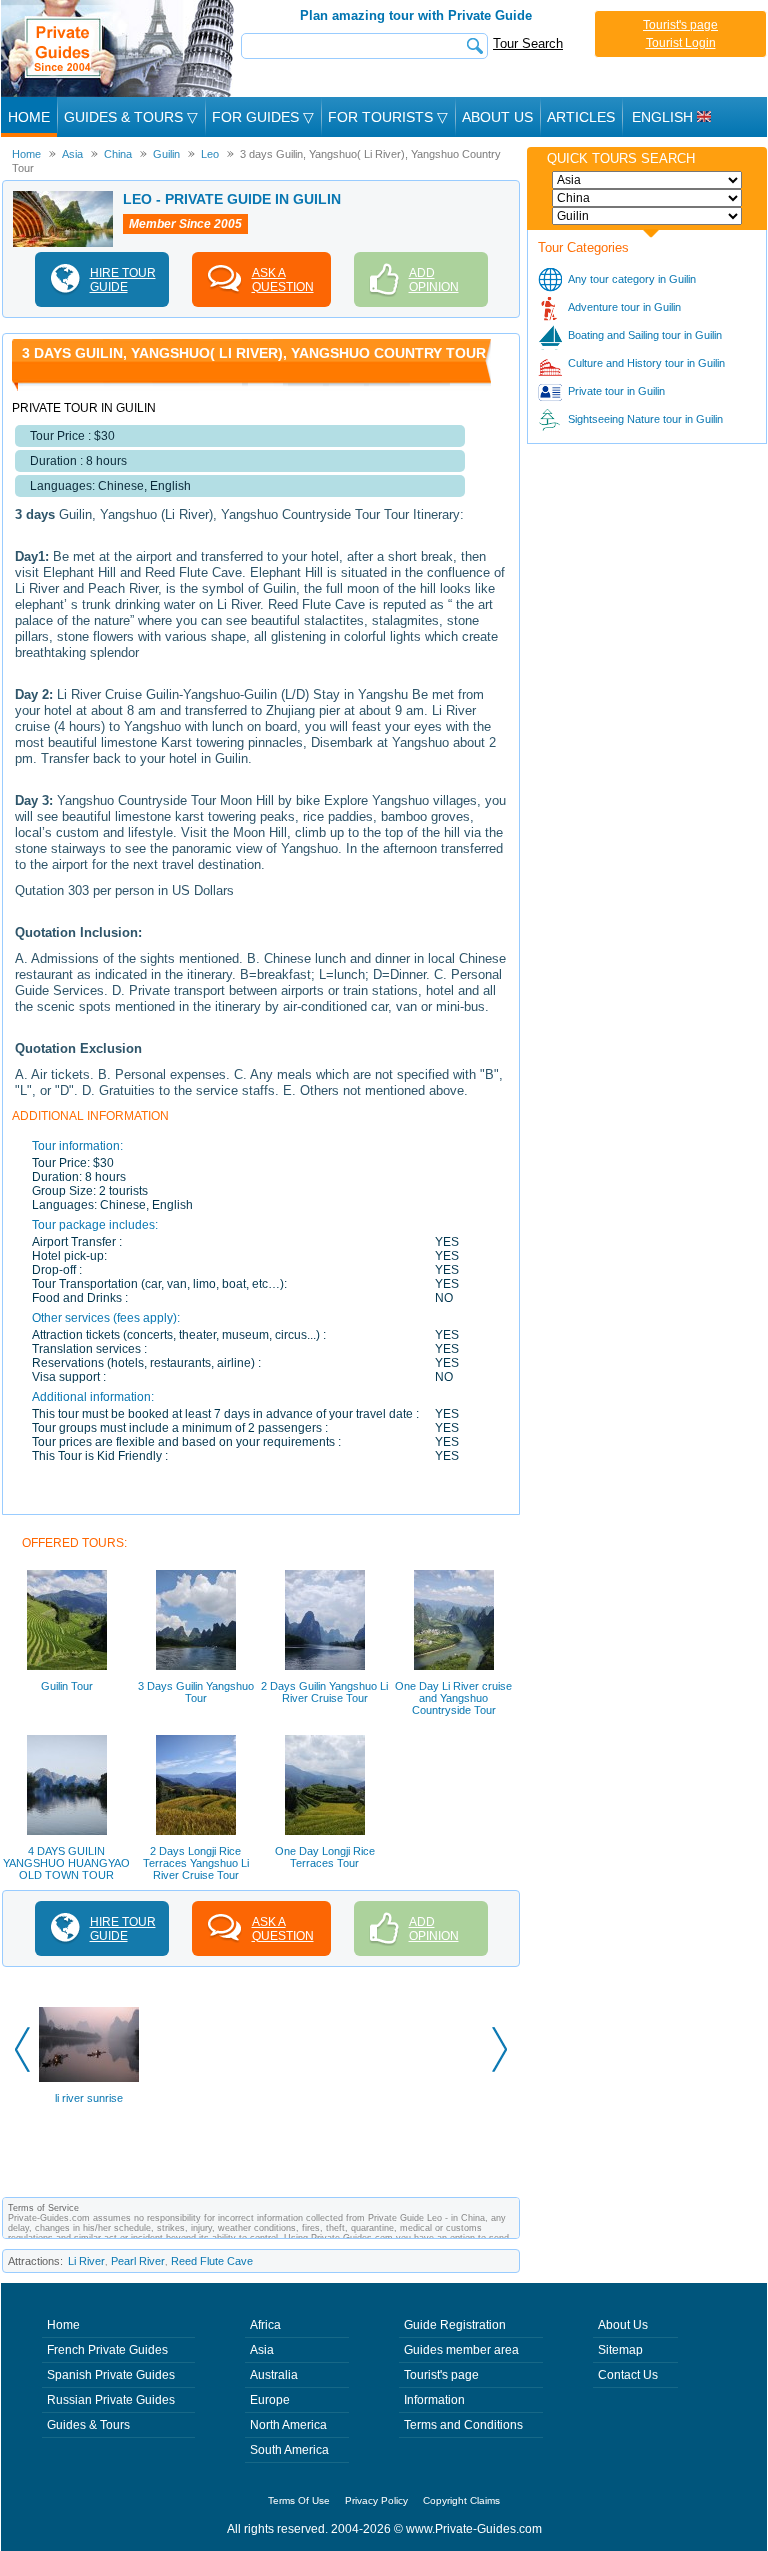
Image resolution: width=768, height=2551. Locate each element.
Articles (581, 117)
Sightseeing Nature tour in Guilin (645, 419)
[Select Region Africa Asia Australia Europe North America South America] (647, 180)
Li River (86, 2261)
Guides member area (461, 2350)
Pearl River (138, 2261)
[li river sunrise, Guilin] (89, 2044)
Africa (265, 2325)
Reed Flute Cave (212, 2261)
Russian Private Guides (111, 2400)
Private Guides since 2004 (119, 48)
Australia (274, 2375)
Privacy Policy (376, 2500)
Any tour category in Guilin (632, 279)
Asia (262, 2350)
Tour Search (528, 43)
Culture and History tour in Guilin (646, 363)
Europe (270, 2400)
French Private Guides (107, 2350)
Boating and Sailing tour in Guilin (645, 335)
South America (289, 2450)
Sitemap (620, 2350)
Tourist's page (680, 25)
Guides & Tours (88, 2425)
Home (29, 117)
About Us (497, 117)
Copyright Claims (461, 2500)
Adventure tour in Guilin (624, 307)
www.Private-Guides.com (474, 2529)
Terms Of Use (299, 2500)
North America (288, 2425)
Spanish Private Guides (111, 2375)
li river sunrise (89, 2098)
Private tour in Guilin (616, 391)
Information (434, 2400)
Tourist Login (681, 43)
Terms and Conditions (463, 2425)
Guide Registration (455, 2325)
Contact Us (628, 2375)
